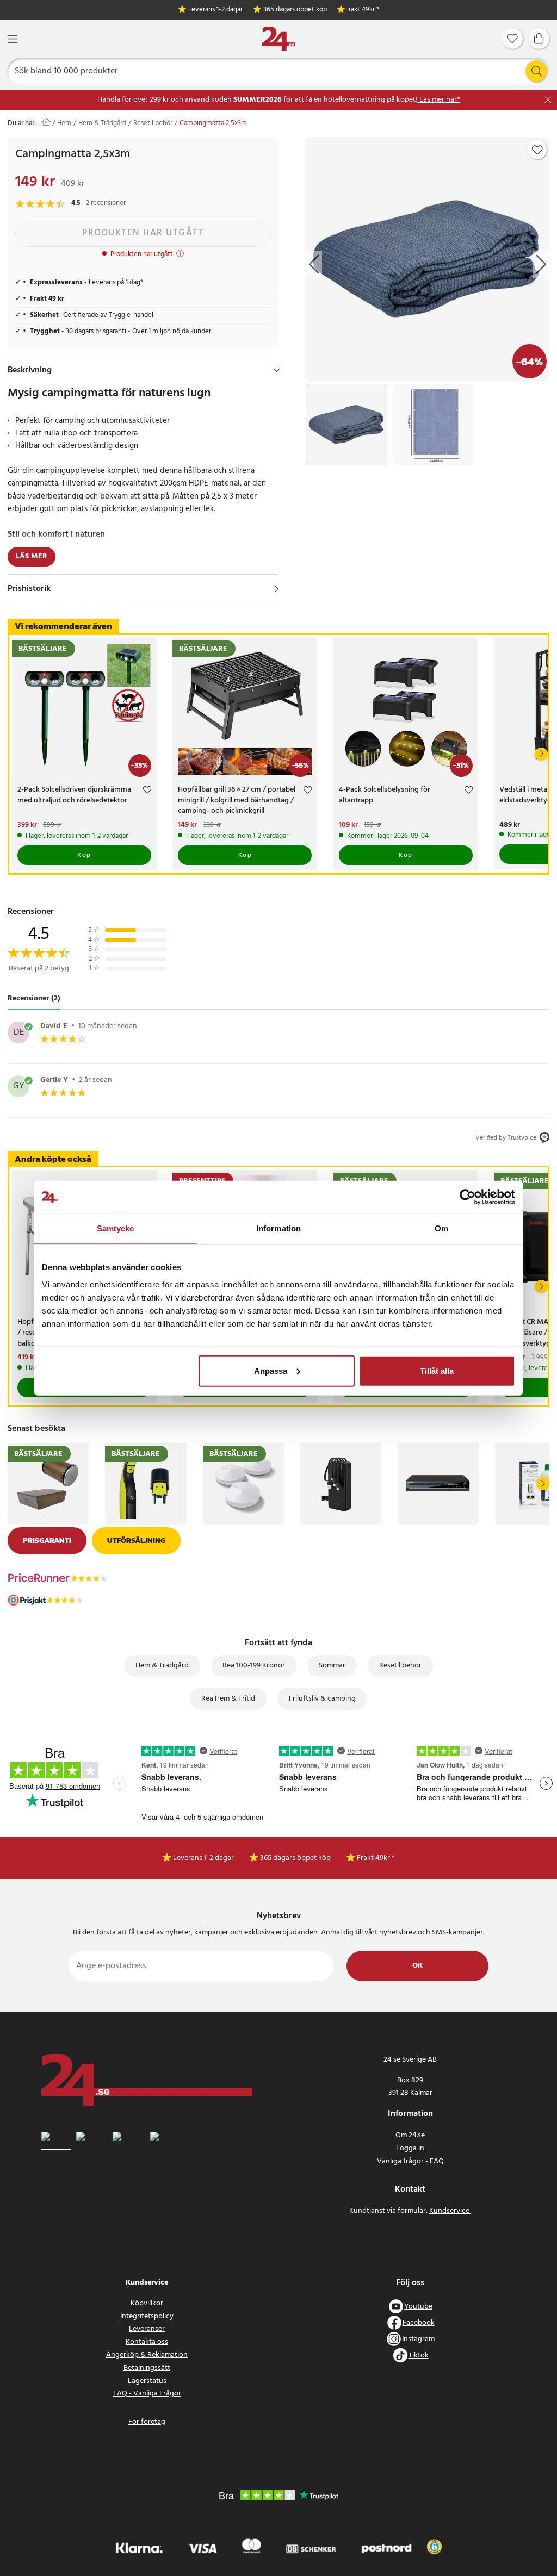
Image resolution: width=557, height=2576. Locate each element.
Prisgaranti (47, 1541)
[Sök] (536, 71)
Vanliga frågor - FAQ (410, 2161)
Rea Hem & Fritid (228, 1699)
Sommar (332, 1666)
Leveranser (147, 2329)
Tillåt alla (437, 1370)
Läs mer (32, 556)
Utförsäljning (136, 1541)
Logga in (410, 2148)
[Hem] (278, 39)
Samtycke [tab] (116, 1228)
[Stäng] (548, 100)
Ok (417, 1966)
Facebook (419, 2323)
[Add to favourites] (537, 150)
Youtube (418, 2307)
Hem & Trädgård (102, 123)
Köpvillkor (147, 2303)
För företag (147, 2422)
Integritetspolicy (147, 2316)
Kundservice (450, 2211)
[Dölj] (277, 370)
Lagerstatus (147, 2381)
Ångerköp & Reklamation (147, 2355)
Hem (64, 123)
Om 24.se (410, 2135)
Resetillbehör (153, 123)
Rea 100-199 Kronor (254, 1666)
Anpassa (271, 1370)
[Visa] (277, 589)
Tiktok (419, 2356)
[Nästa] (541, 754)
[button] (434, 2547)
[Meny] (13, 39)
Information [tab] (278, 1228)
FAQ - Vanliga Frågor (147, 2394)
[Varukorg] (539, 39)
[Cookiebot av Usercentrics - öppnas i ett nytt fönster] (468, 1197)
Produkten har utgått (143, 233)
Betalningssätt (147, 2368)
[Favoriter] (512, 39)
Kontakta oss (147, 2342)
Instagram (418, 2339)
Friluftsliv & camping (322, 1699)
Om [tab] (441, 1228)
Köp (84, 855)
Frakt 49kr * (362, 10)
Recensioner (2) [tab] (34, 999)
